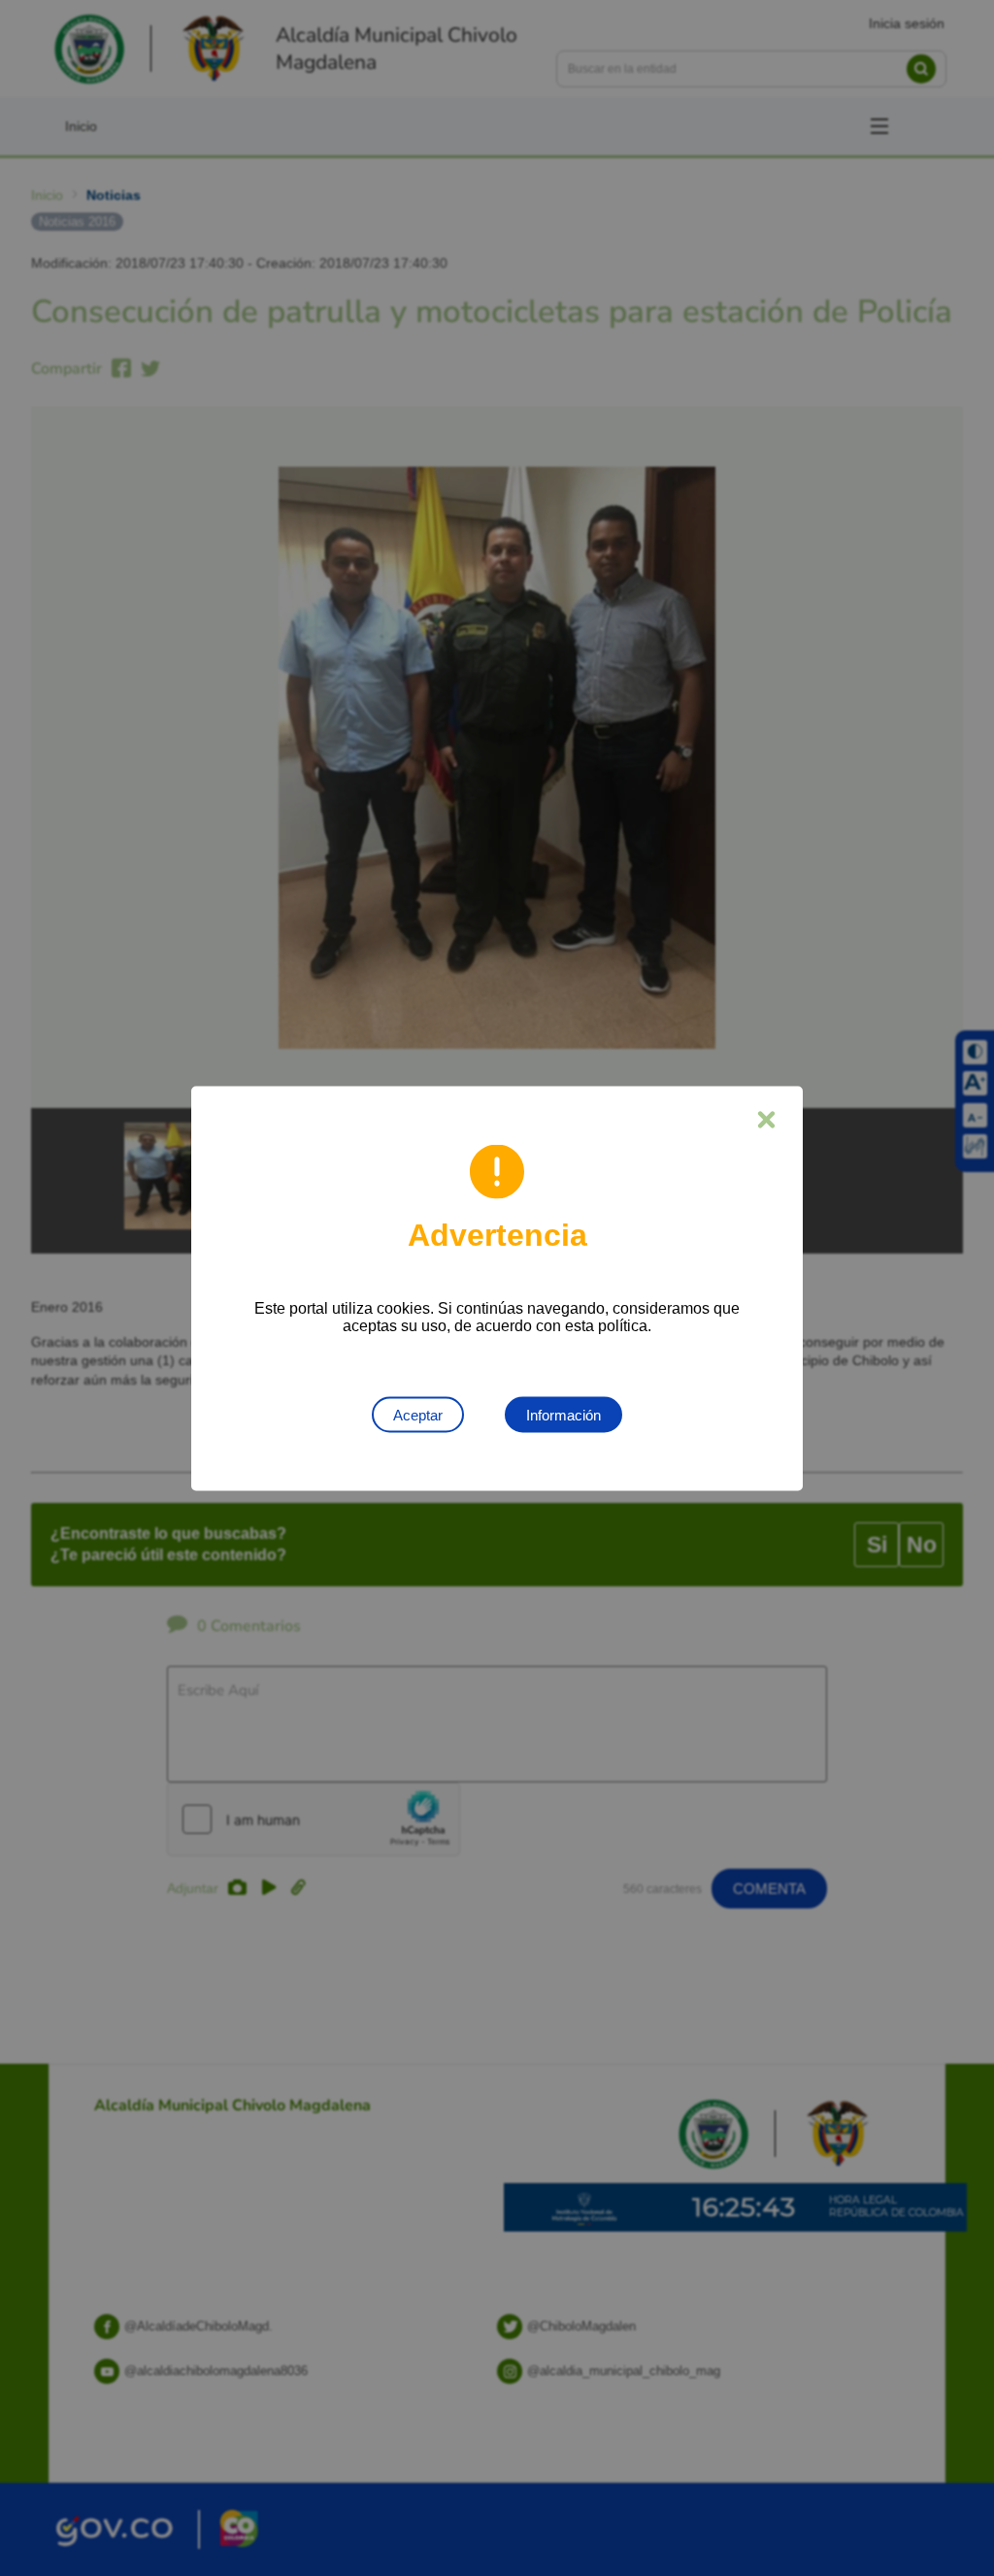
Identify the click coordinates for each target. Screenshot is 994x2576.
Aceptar (418, 1414)
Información (563, 1414)
